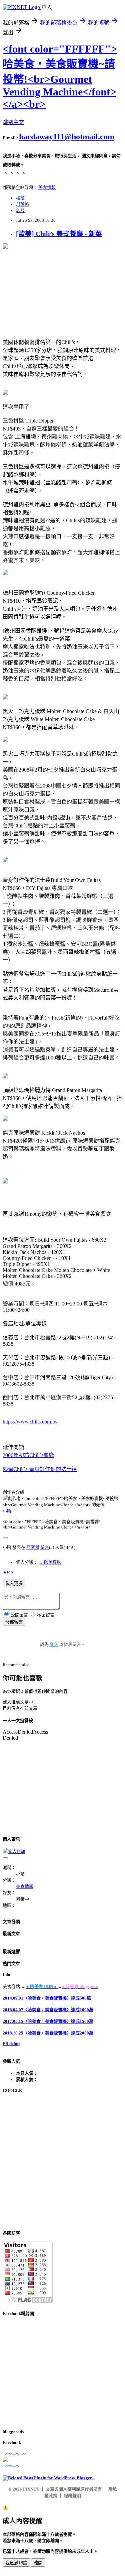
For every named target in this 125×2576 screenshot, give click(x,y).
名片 (20, 211)
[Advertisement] (62, 2162)
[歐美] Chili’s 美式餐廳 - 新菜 (59, 234)
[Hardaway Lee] (5, 2460)
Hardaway (11, 2466)
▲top (8, 1572)
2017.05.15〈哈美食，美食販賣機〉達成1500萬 (48, 2021)
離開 (38, 2563)
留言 (45, 1547)
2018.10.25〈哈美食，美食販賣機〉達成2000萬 (48, 2033)
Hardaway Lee (14, 2454)
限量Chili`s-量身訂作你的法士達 (40, 1469)
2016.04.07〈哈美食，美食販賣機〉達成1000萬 (48, 2010)
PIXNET (31, 2489)
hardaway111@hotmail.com (67, 137)
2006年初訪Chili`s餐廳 (28, 1455)
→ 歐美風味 (50, 1562)
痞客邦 (33, 1547)
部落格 (22, 204)
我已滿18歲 (16, 2563)
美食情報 (47, 187)
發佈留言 (14, 1622)
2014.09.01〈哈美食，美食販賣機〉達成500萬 (47, 1998)
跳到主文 (13, 122)
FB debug (12, 2044)
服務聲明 (72, 2496)
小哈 (7, 1511)
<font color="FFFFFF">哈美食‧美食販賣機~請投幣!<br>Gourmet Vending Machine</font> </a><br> (60, 76)
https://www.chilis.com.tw (30, 1422)
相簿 (20, 198)
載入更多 (14, 1584)
